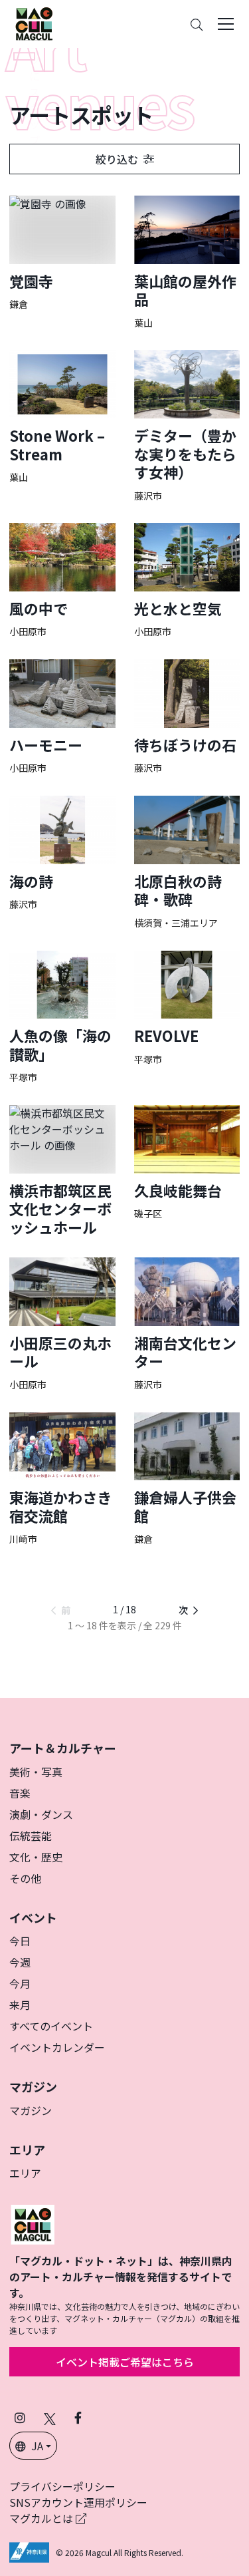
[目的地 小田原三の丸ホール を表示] (62, 1324)
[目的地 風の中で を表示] (62, 580)
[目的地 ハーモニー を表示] (62, 717)
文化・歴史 (36, 1857)
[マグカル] (33, 2223)
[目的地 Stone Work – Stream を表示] (62, 416)
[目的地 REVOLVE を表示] (187, 1008)
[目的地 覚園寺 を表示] (62, 253)
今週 (20, 1962)
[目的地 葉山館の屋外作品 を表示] (187, 262)
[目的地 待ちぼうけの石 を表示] (187, 717)
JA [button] (37, 2446)
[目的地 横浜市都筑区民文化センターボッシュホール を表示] (62, 1171)
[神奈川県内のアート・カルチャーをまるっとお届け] (34, 24)
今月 (20, 1983)
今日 (20, 1941)
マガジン (31, 2110)
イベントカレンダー (57, 2047)
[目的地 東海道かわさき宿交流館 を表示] (62, 1479)
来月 (20, 2005)
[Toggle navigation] (226, 24)
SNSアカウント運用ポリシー (78, 2502)
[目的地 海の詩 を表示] (62, 853)
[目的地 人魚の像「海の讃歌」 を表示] (62, 1017)
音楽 (20, 1793)
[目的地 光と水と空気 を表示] (187, 580)
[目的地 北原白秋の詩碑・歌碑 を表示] (187, 862)
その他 (25, 1878)
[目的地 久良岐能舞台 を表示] (187, 1163)
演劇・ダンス (41, 1814)
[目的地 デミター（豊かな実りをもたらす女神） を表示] (187, 426)
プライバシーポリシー (62, 2486)
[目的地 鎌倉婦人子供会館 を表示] (187, 1479)
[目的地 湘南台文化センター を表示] (187, 1324)
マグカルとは (42, 2518)
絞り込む (117, 159)
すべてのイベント (51, 2026)
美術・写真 (36, 1772)
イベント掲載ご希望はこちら (125, 2362)
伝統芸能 (31, 1836)
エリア (25, 2173)
